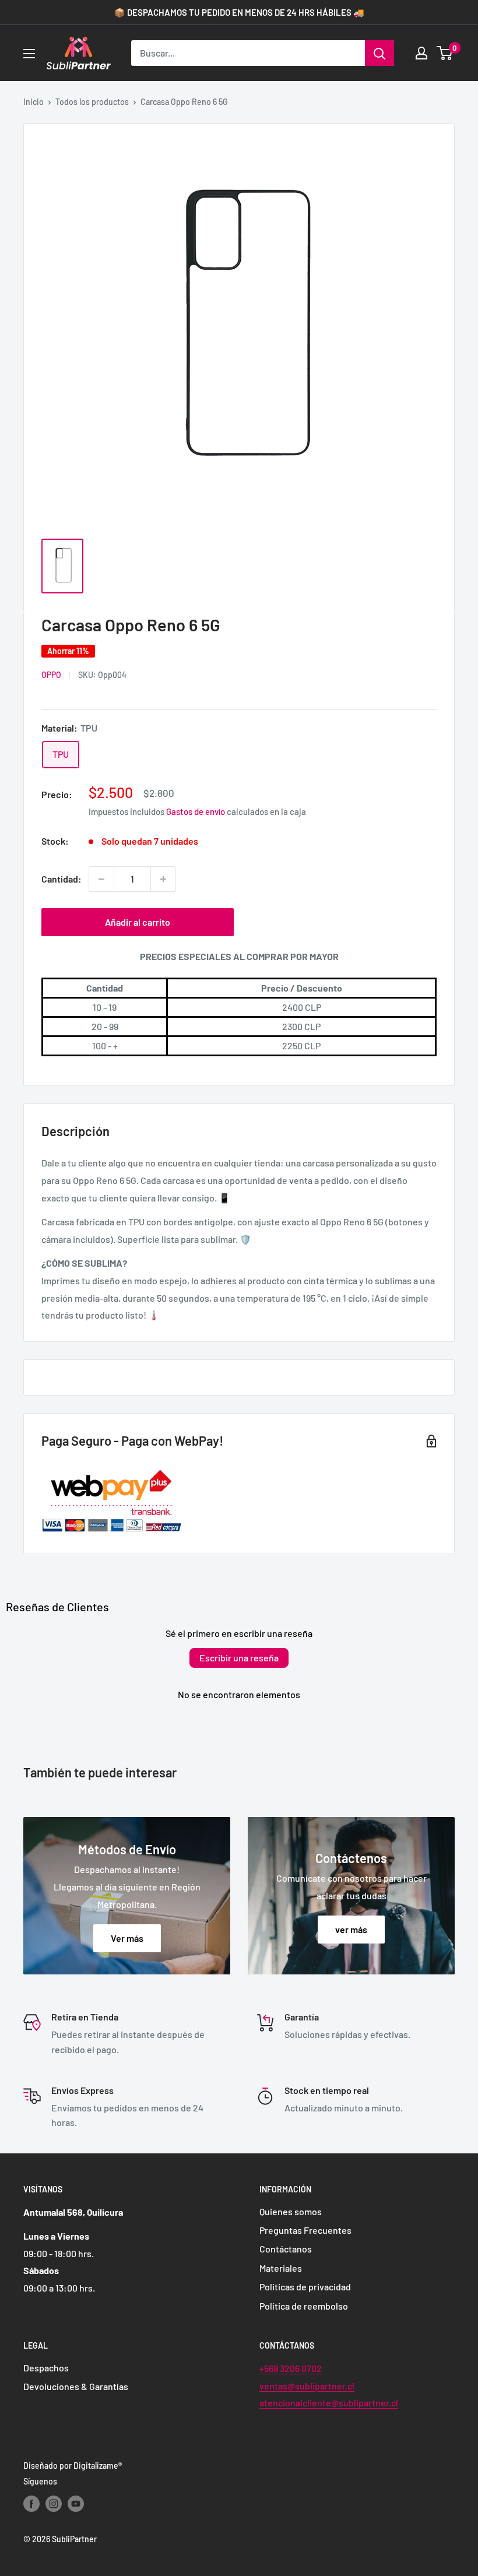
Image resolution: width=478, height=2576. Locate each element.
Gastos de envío (196, 811)
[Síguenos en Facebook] (31, 2504)
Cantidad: (61, 879)
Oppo (51, 675)
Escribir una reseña (239, 1658)
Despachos (46, 2368)
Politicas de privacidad (305, 2287)
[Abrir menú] (29, 54)
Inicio (34, 102)
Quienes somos (291, 2211)
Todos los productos (92, 102)
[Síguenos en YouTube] (76, 2504)
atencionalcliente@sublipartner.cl (329, 2403)
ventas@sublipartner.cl (307, 2386)
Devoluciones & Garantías (76, 2386)
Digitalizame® (98, 2466)
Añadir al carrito (138, 922)
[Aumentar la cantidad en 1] (163, 879)
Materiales (281, 2268)
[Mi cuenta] (421, 53)
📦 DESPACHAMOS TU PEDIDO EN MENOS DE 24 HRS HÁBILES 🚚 (239, 12)
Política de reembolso (304, 2306)
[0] (445, 53)
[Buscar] (379, 53)
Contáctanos (286, 2249)
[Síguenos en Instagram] (54, 2504)
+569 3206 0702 (291, 2368)
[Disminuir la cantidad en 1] (101, 879)
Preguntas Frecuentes (305, 2230)
